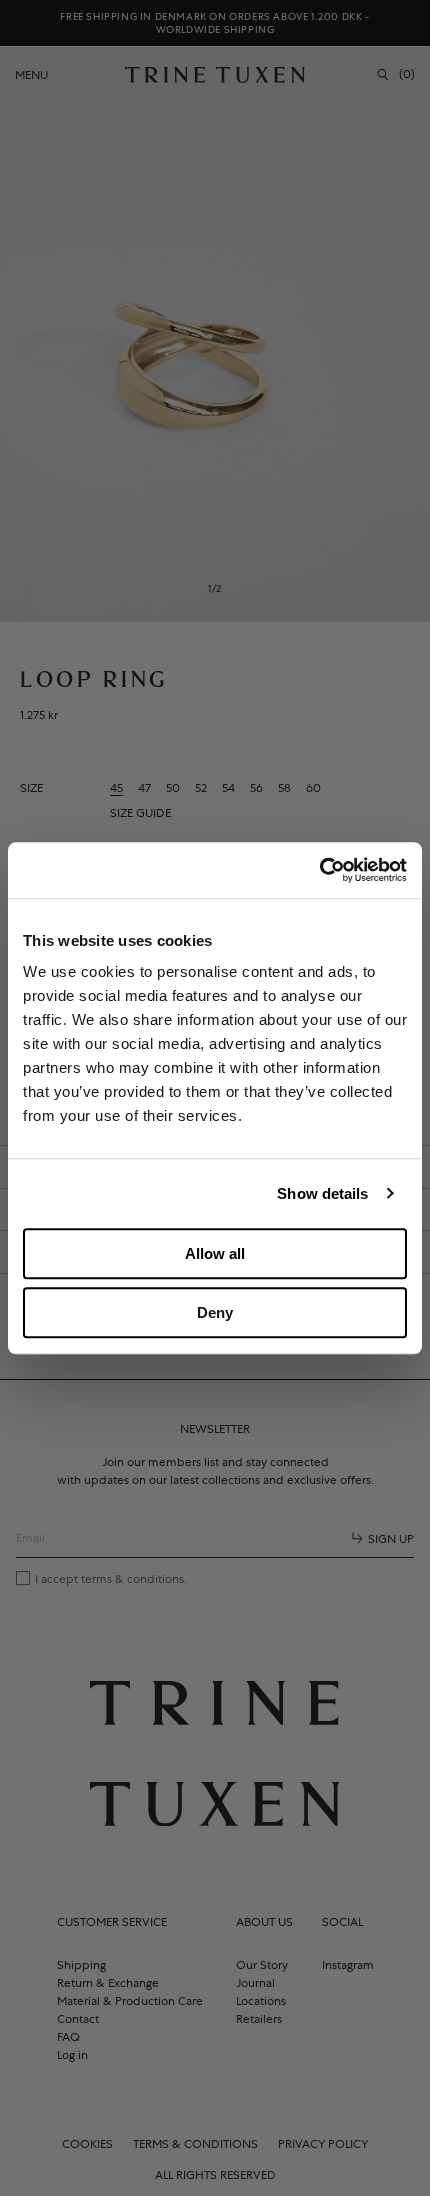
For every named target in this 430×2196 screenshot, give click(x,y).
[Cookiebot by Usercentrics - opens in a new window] (319, 870)
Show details (322, 1193)
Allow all (215, 1253)
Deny (215, 1312)
